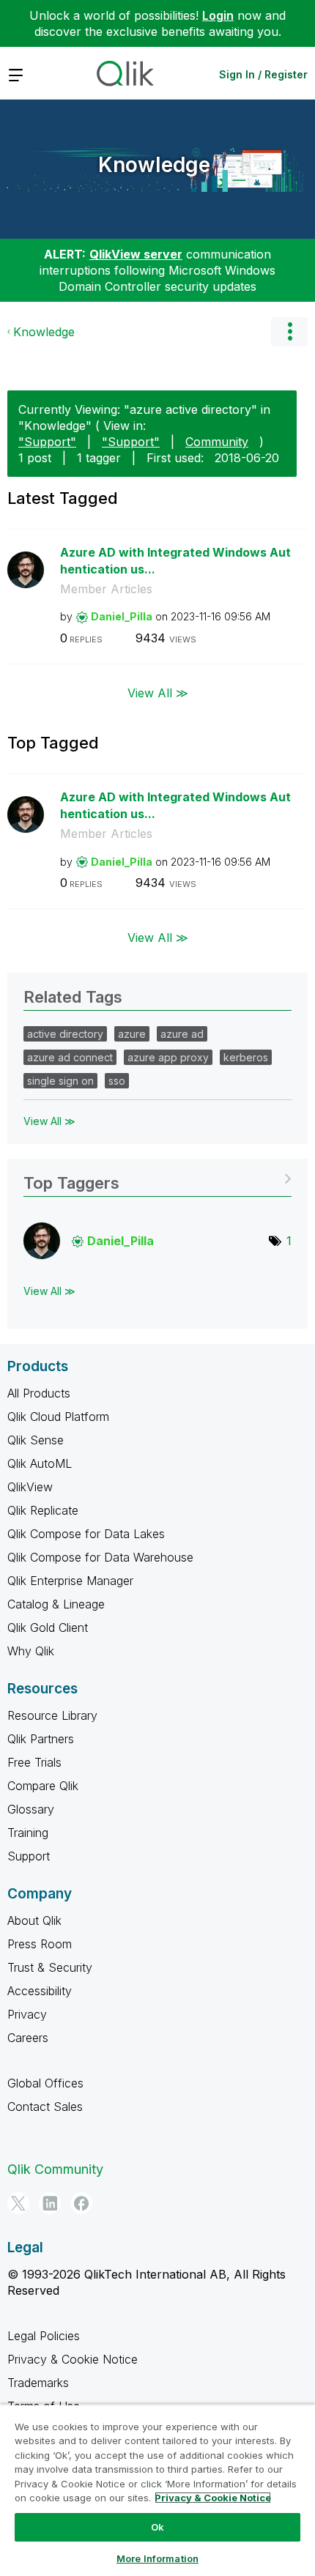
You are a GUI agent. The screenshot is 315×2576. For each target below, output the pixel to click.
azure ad (182, 1034)
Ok (157, 2527)
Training (28, 1833)
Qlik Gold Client (48, 1627)
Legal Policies (44, 2336)
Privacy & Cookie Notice (73, 2359)
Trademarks (38, 2383)
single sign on (60, 1081)
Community (217, 442)
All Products (39, 1393)
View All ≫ (158, 693)
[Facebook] (81, 2203)
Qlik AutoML (40, 1463)
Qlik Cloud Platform (58, 1417)
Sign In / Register (263, 74)
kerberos (246, 1057)
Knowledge (154, 165)
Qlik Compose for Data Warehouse (100, 1557)
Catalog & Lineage (56, 1604)
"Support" (47, 442)
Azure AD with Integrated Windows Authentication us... (175, 561)
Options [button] (289, 332)
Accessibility (40, 1991)
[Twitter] (18, 2203)
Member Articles (106, 589)
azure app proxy (168, 1057)
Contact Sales (45, 2107)
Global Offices (45, 2083)
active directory (65, 1034)
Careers (28, 2038)
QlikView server (136, 254)
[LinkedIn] (50, 2203)
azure (132, 1034)
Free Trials (34, 1762)
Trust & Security (50, 1967)
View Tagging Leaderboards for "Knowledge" (157, 1178)
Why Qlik (31, 1651)
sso (117, 1081)
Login (218, 15)
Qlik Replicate (43, 1510)
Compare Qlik (43, 1786)
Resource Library (52, 1715)
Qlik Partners (41, 1739)
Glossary (31, 1809)
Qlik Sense (36, 1440)
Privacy (27, 2014)
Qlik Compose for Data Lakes (86, 1534)
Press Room (40, 1944)
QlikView (30, 1487)
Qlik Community (55, 2169)
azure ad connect (70, 1057)
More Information (157, 2558)
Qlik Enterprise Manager (70, 1581)
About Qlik (34, 1920)
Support (29, 1856)
